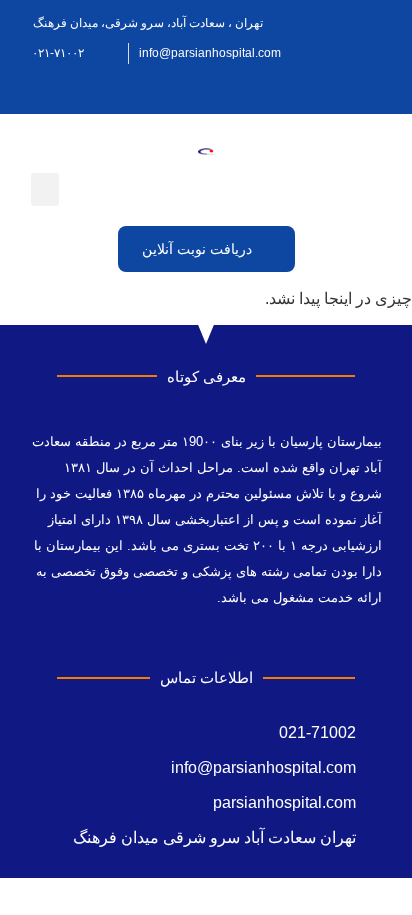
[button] (45, 189)
